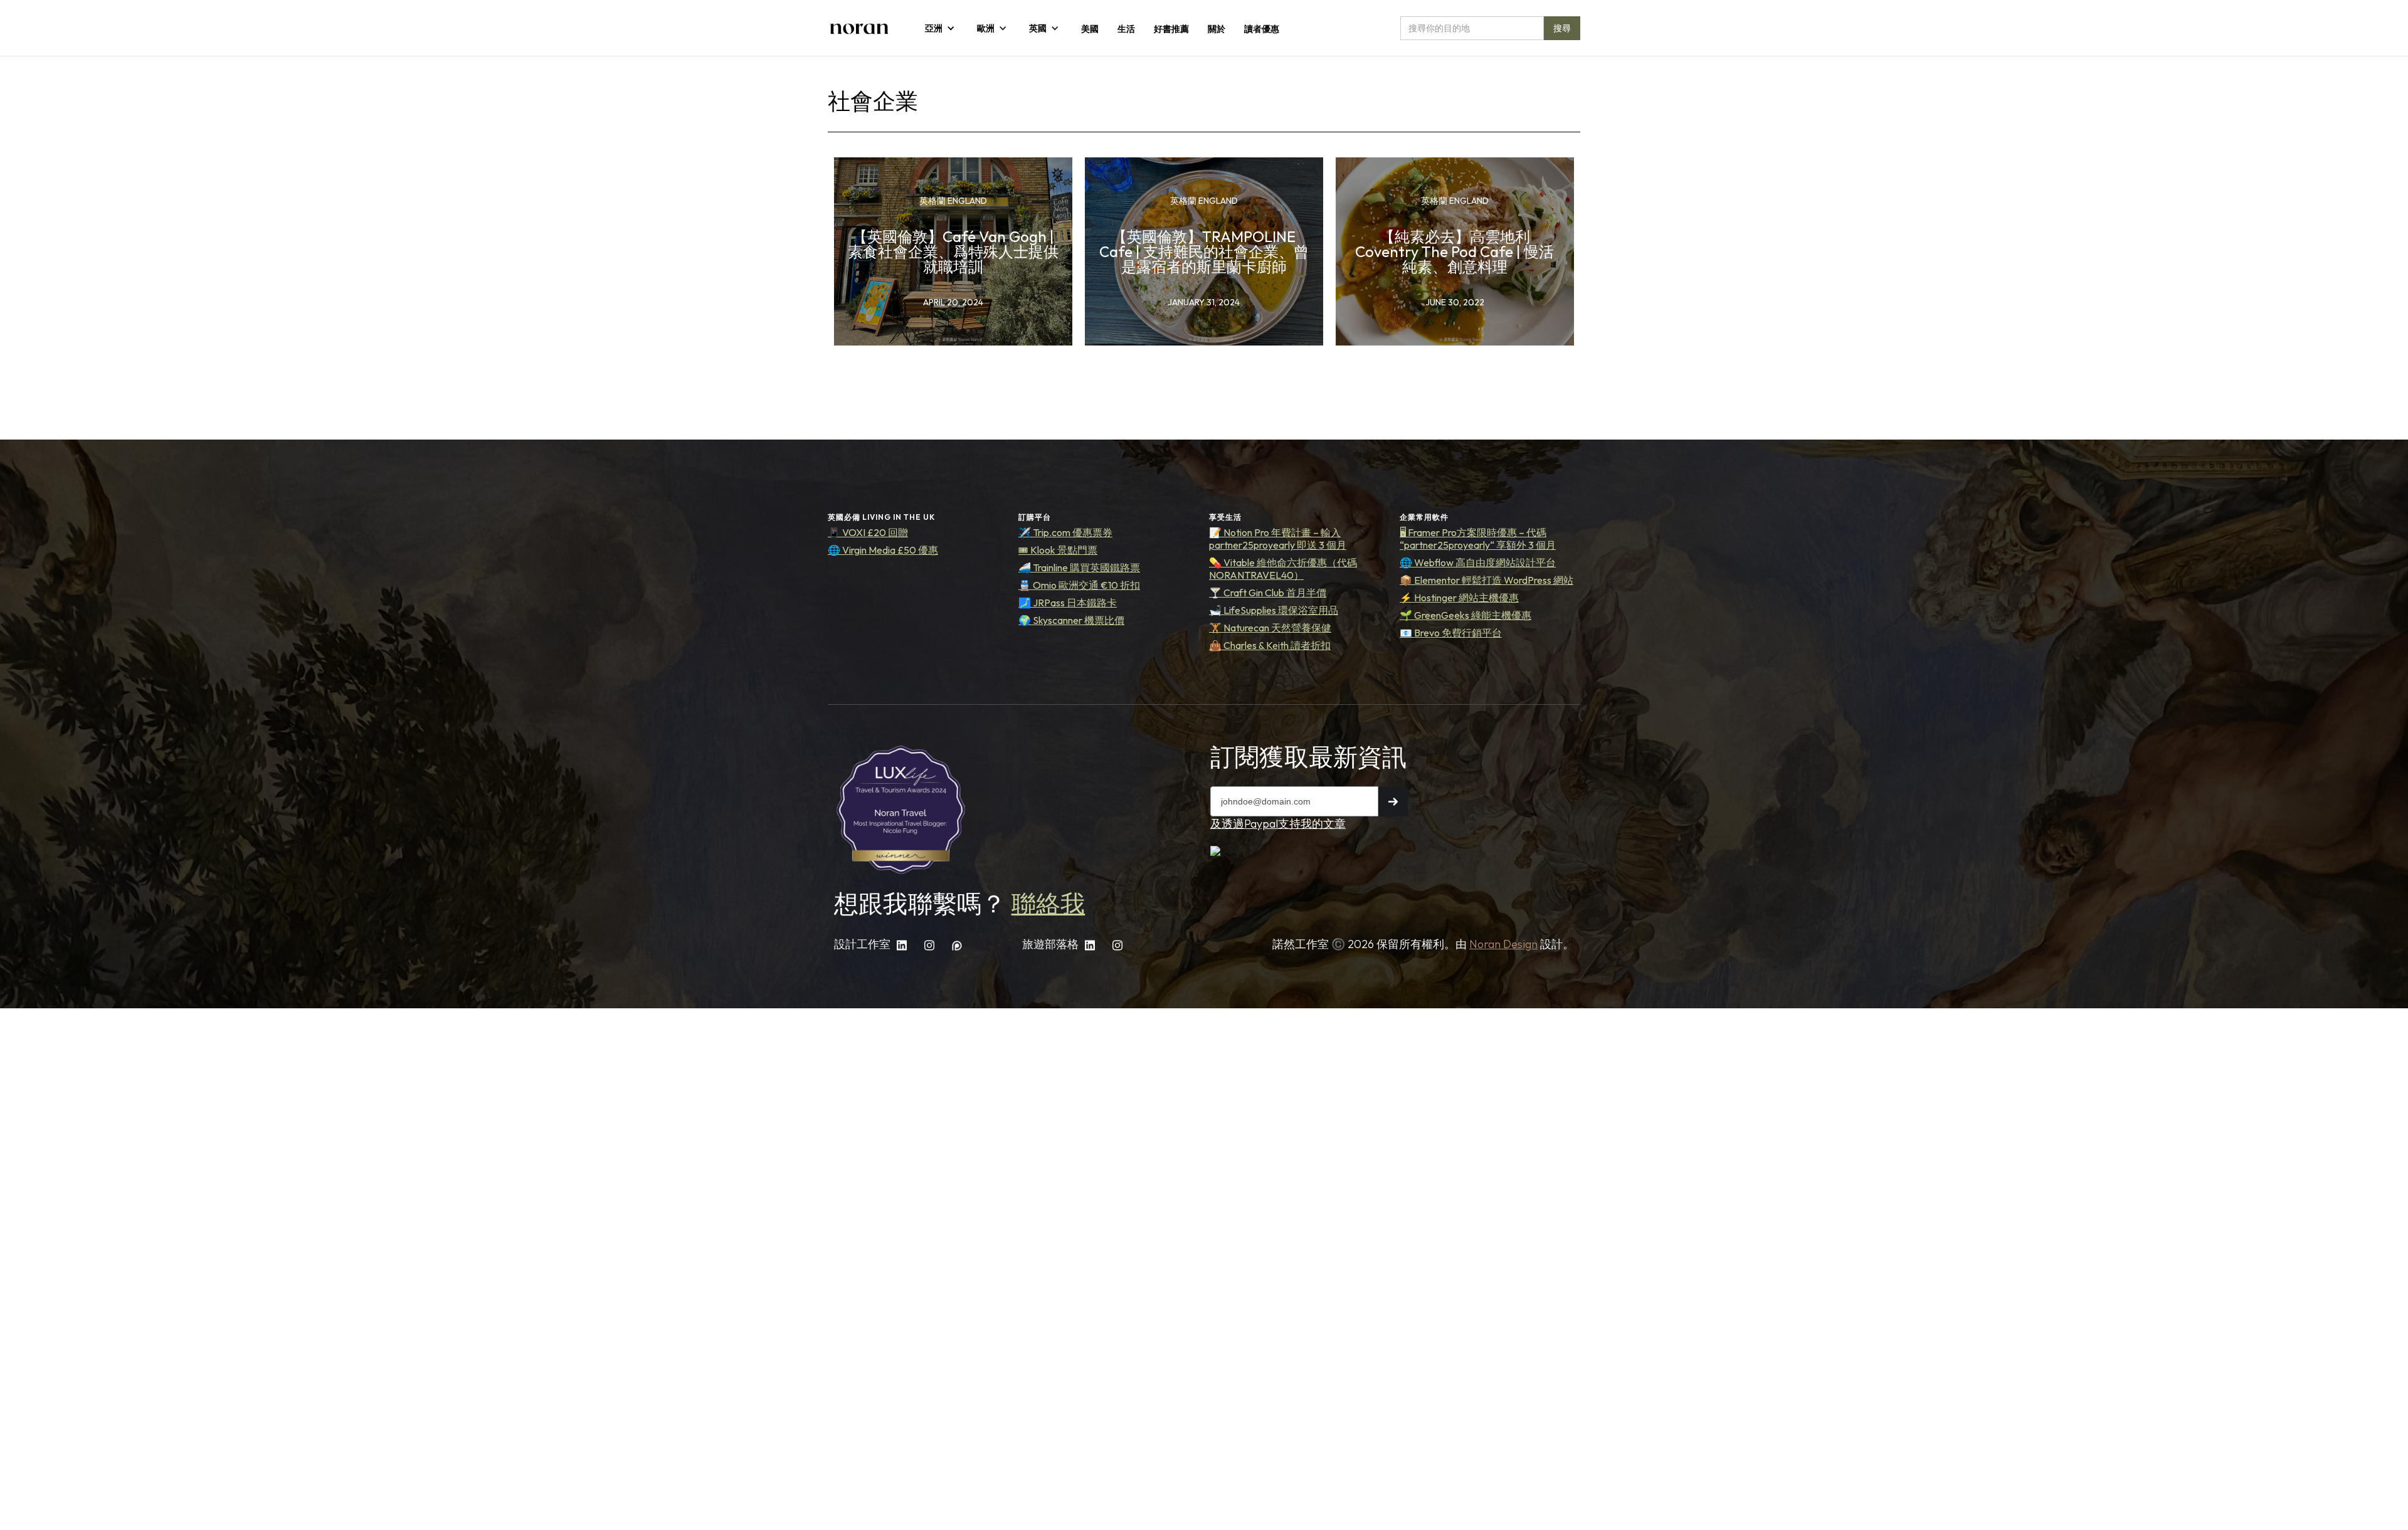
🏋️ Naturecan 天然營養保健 (1270, 628)
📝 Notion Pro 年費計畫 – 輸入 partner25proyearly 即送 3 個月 (1278, 539)
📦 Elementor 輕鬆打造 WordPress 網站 (1487, 580)
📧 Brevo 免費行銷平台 (1451, 633)
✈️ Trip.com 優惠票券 (1065, 532)
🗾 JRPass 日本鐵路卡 (1068, 603)
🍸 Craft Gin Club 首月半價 (1268, 593)
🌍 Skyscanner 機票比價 (1071, 620)
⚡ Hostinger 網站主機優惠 (1459, 598)
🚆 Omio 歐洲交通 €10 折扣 (1079, 585)
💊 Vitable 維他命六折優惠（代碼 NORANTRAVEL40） (1283, 569)
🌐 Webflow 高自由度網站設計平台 (1478, 562)
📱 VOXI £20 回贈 (868, 532)
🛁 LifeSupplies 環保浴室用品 (1274, 610)
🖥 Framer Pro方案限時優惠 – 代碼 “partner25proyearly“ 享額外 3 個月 (1478, 539)
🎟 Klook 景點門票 (1058, 550)
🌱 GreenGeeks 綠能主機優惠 (1465, 615)
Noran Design (1503, 944)
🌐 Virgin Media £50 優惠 (883, 550)
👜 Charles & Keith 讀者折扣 (1270, 645)
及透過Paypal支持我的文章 (1278, 824)
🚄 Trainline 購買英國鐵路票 (1079, 567)
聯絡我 (1048, 904)
